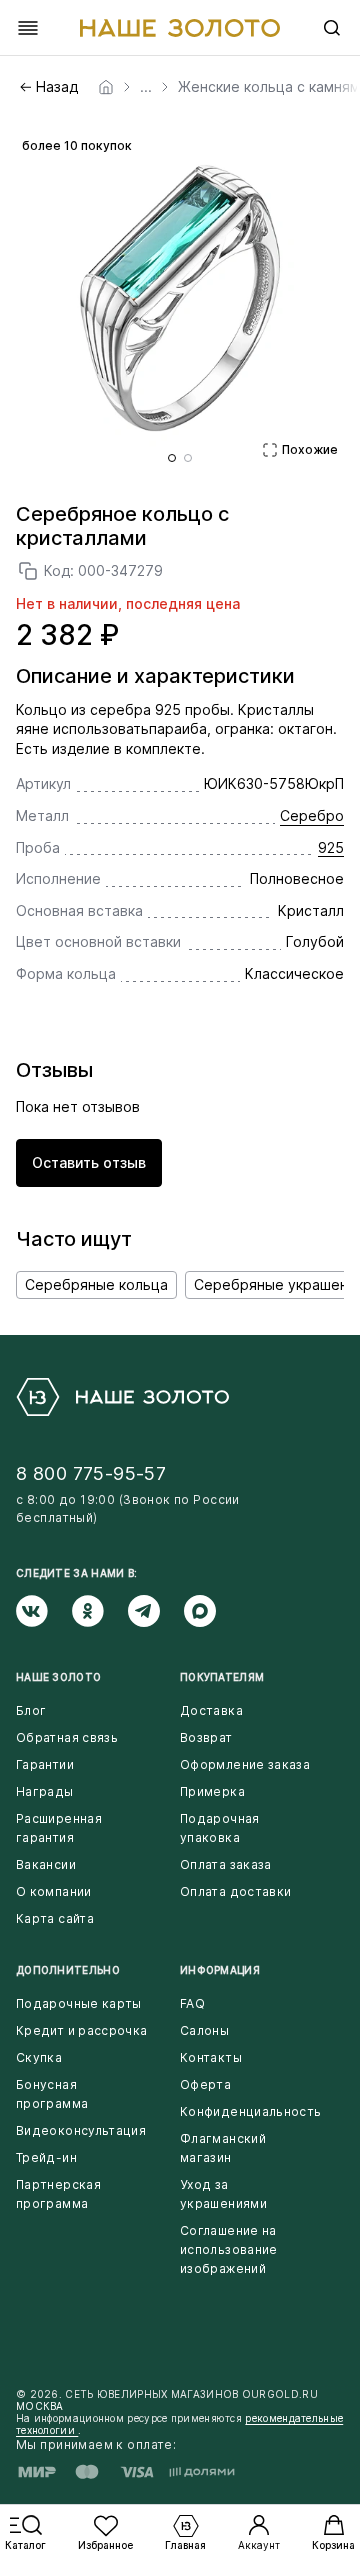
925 (331, 847)
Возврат (206, 1737)
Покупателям (222, 1677)
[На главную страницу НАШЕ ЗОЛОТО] (122, 1397)
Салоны (204, 2030)
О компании (54, 1891)
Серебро (312, 815)
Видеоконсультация (81, 2130)
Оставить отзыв (89, 1162)
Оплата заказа (226, 1864)
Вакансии (46, 1864)
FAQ (192, 2003)
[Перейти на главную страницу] (180, 28)
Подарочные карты (79, 2003)
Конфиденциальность (250, 2111)
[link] (106, 87)
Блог (31, 1710)
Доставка (211, 1710)
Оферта (205, 2084)
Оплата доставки (235, 1891)
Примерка (212, 1791)
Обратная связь (67, 1737)
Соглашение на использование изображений (229, 2249)
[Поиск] (332, 28)
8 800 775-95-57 (91, 1473)
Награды (45, 1791)
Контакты (211, 2057)
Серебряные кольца (96, 1284)
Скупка (39, 2057)
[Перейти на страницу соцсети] (44, 1611)
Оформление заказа (245, 1764)
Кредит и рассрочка (81, 2030)
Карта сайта (55, 1918)
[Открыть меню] (28, 28)
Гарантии (45, 1764)
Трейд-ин (46, 2157)
